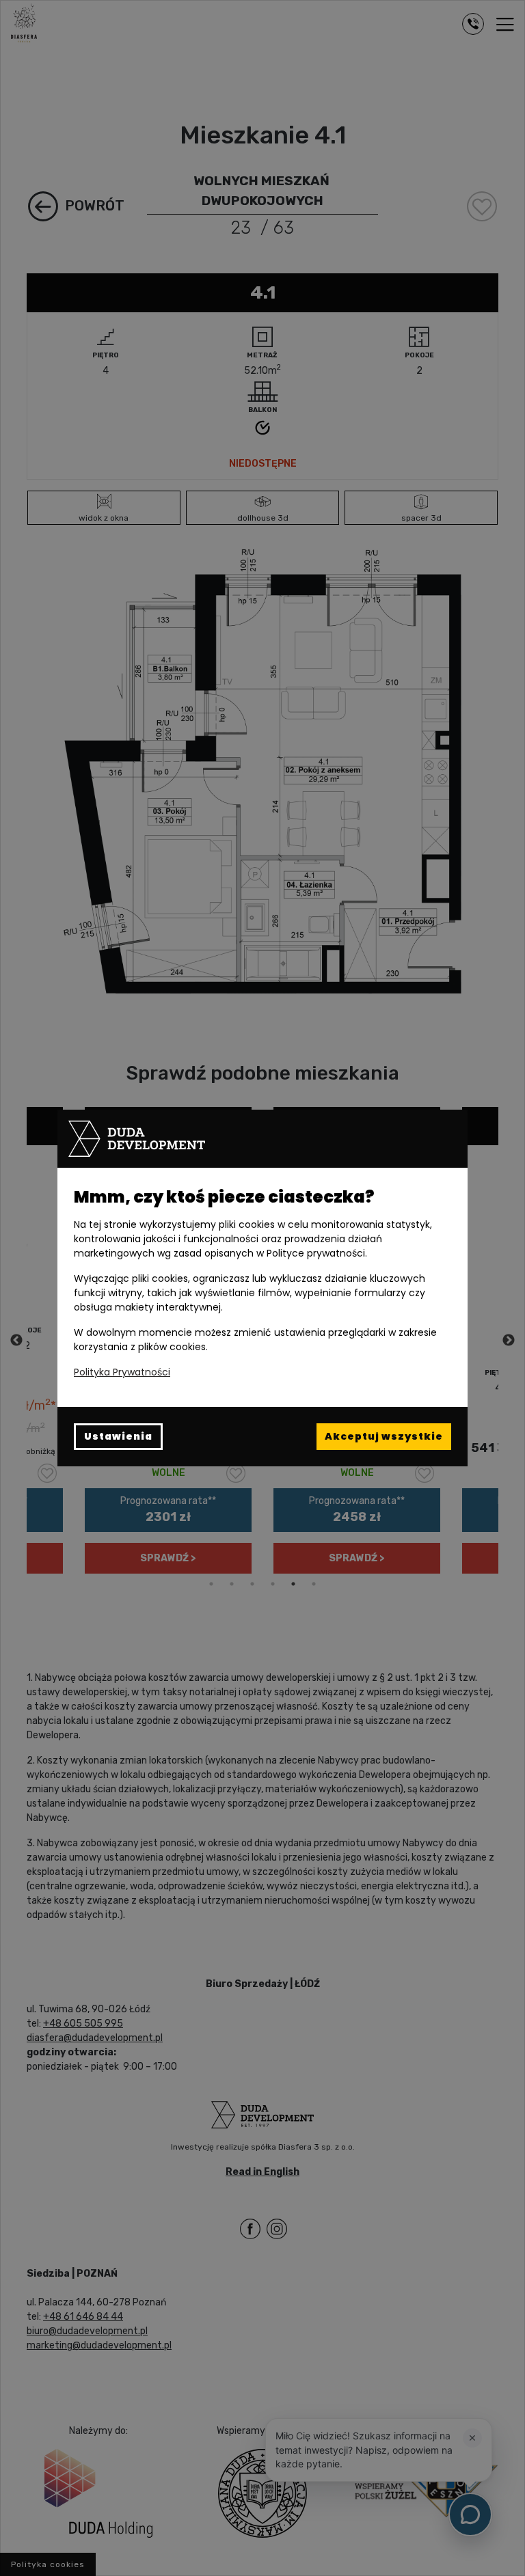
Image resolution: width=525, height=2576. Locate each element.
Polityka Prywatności (122, 1372)
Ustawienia (118, 1436)
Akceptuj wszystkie (384, 1436)
